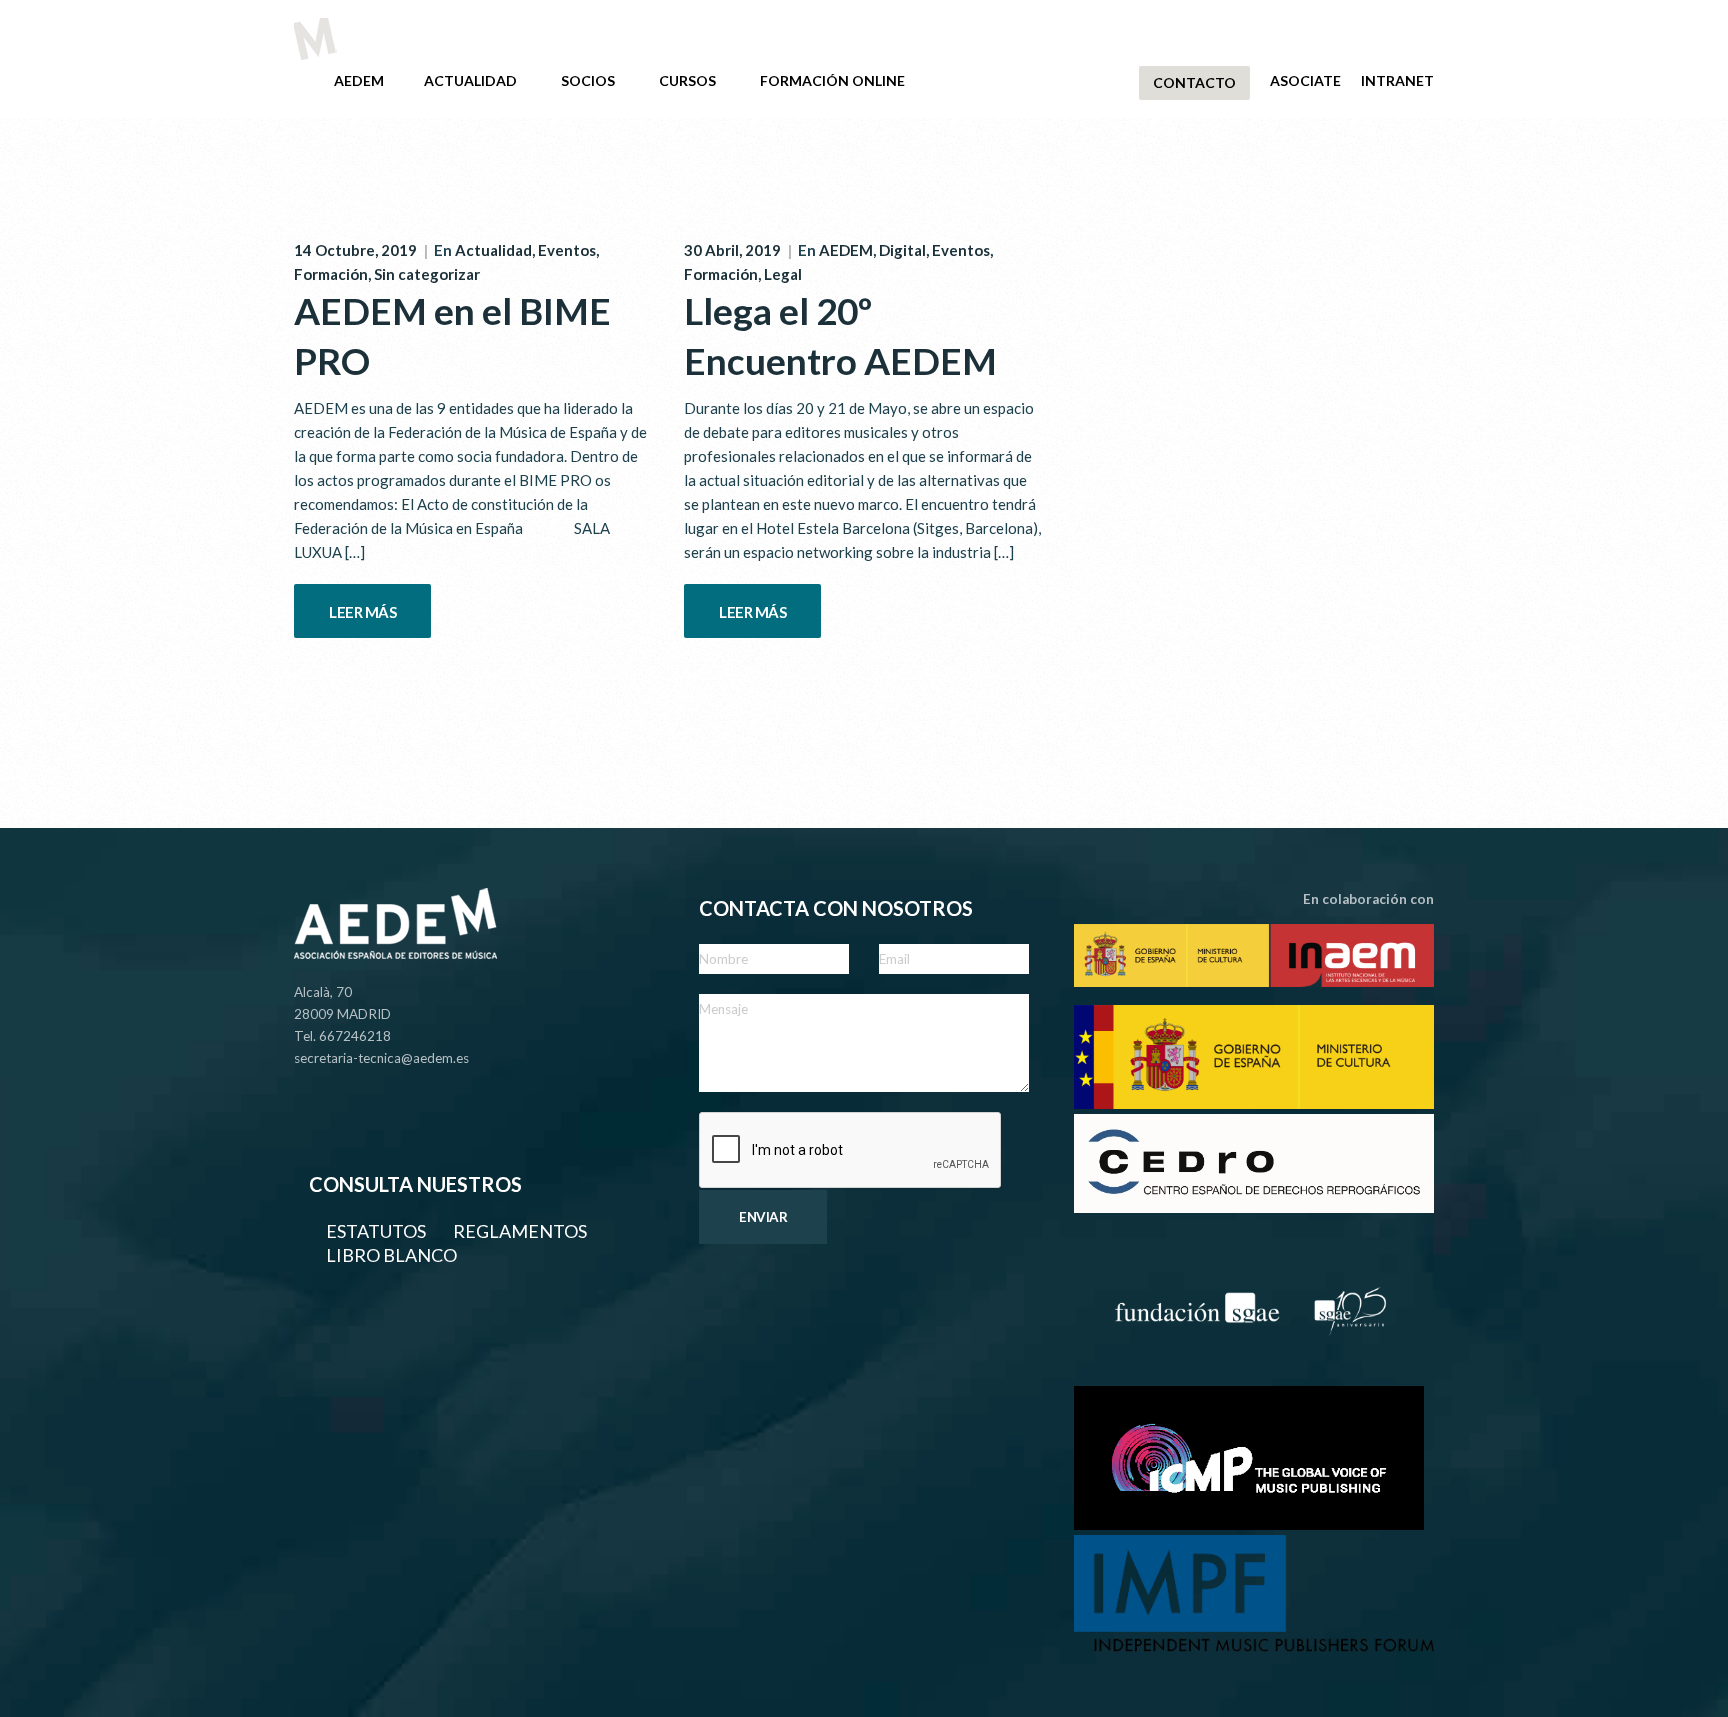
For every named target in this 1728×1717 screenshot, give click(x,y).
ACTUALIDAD (470, 80)
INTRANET (1397, 80)
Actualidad (493, 250)
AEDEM (359, 80)
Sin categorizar (427, 274)
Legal (783, 274)
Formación (331, 274)
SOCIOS (588, 80)
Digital (902, 250)
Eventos (567, 250)
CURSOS (687, 80)
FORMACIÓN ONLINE (832, 80)
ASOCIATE (1305, 80)
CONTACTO (1194, 82)
